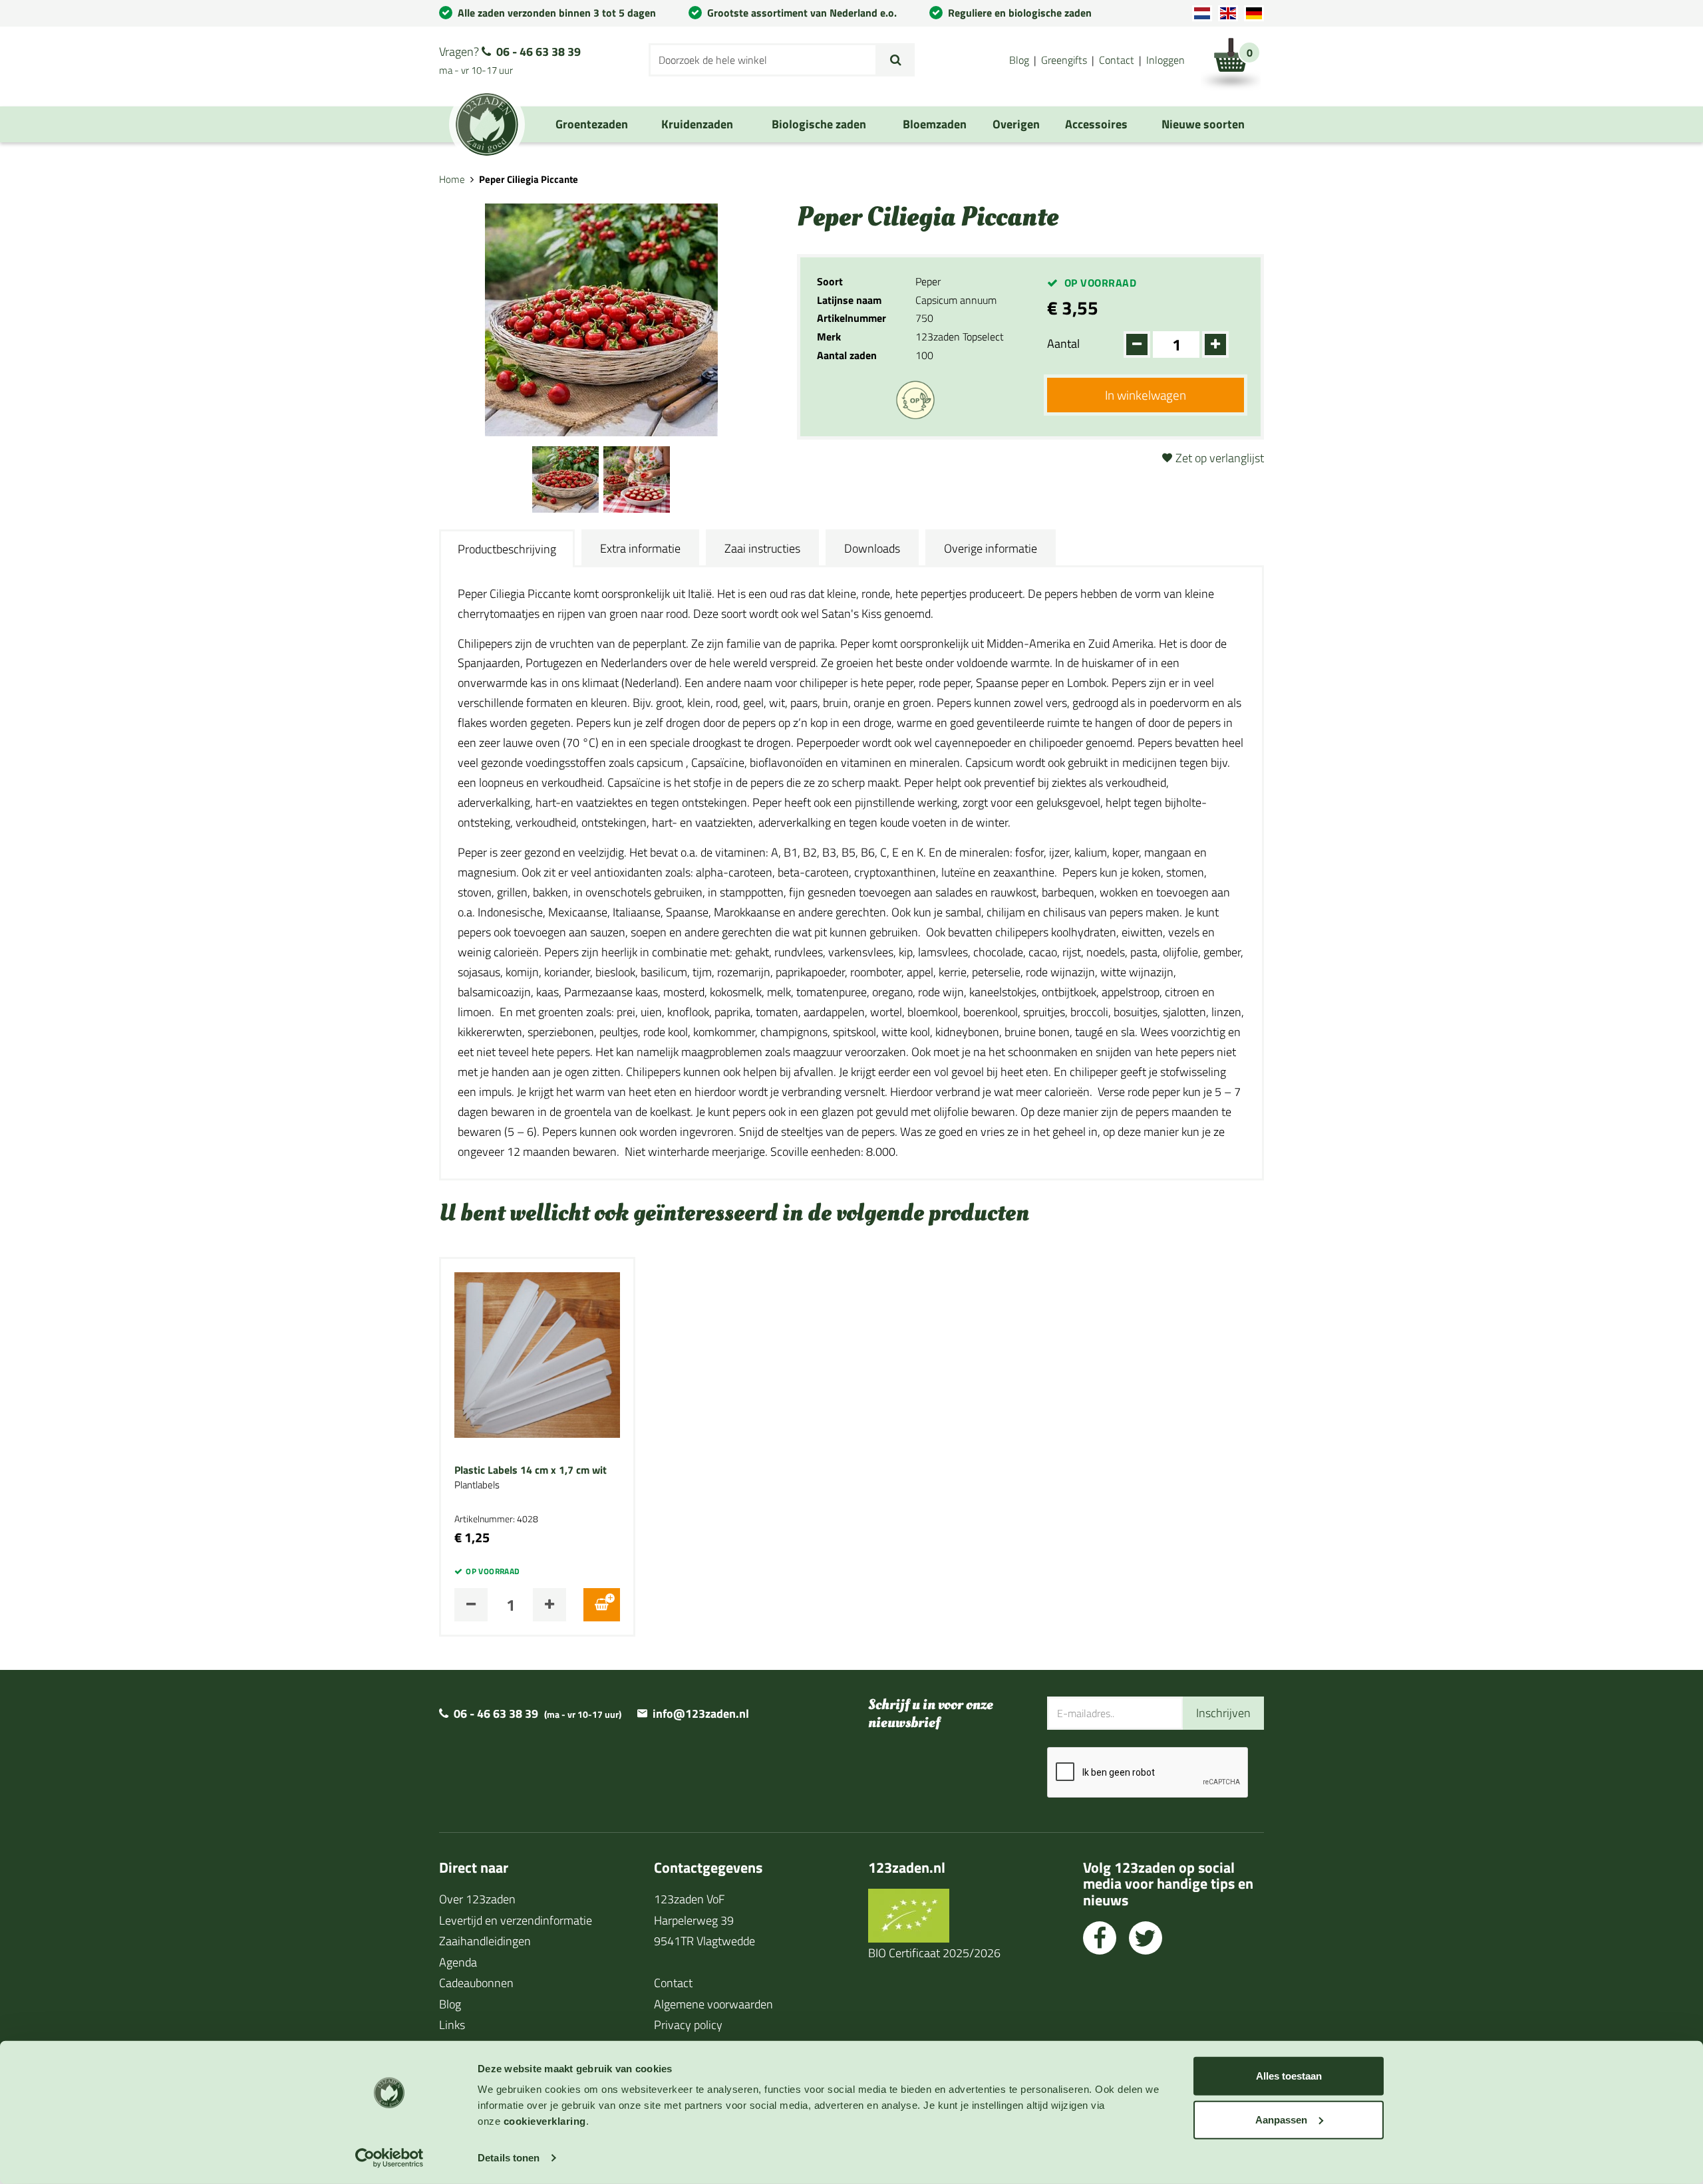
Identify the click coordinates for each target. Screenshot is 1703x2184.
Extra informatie (640, 548)
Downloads (872, 548)
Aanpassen (1281, 2119)
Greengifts (1064, 60)
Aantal (1063, 343)
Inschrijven (1223, 1713)
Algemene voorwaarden (713, 2004)
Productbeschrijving (507, 549)
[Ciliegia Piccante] (565, 477)
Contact (1117, 60)
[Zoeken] (896, 60)
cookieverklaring (545, 2121)
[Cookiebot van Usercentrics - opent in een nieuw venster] (389, 2158)
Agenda (458, 1962)
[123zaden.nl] (487, 124)
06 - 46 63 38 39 (539, 52)
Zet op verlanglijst (1220, 458)
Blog (1019, 60)
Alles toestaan (1289, 2076)
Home (452, 179)
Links (452, 2025)
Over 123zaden (477, 1899)
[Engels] (1228, 13)
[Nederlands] (1202, 13)
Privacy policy (688, 2025)
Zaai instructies (762, 548)
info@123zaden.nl (701, 1713)
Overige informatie (991, 548)
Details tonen (509, 2158)
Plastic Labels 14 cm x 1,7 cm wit (531, 1470)
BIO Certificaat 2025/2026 (934, 1953)
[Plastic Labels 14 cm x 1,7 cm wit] (537, 1354)
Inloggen (1165, 60)
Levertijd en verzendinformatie (516, 1920)
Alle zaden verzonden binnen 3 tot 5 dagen (557, 13)
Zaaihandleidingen (485, 1941)
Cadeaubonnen (476, 1983)
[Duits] (1254, 13)
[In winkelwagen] (602, 1605)
